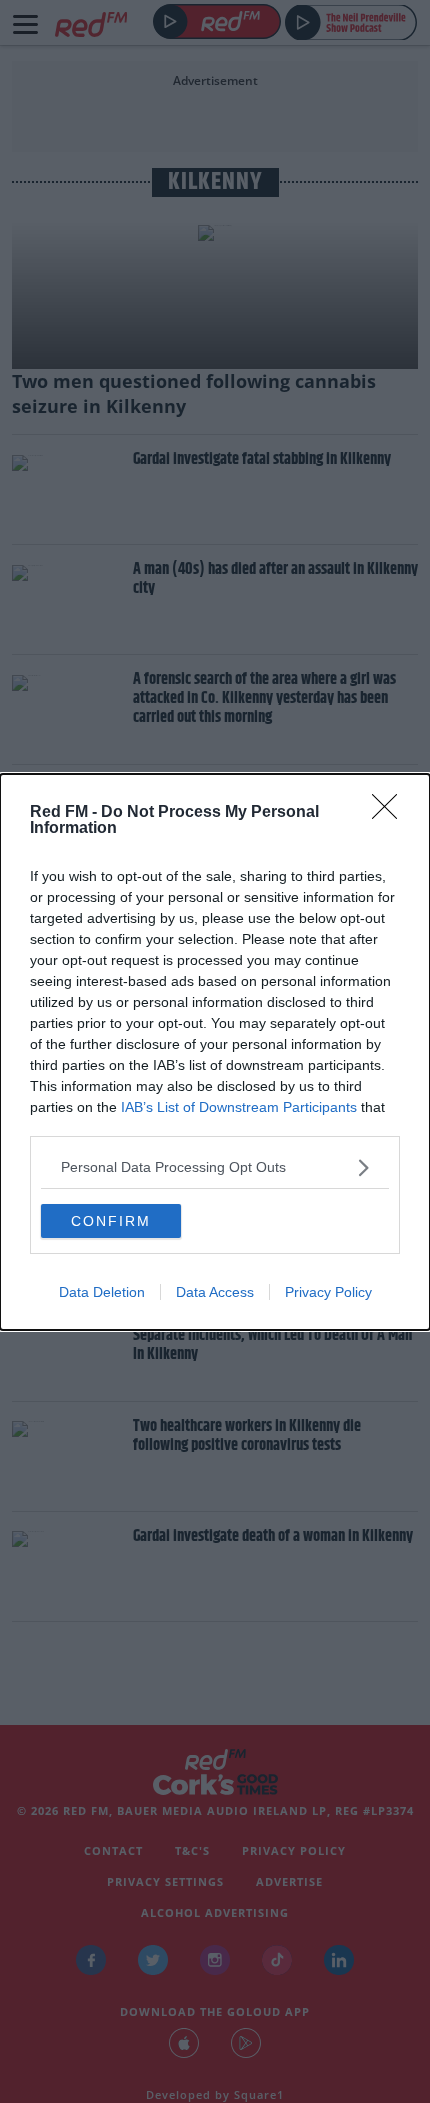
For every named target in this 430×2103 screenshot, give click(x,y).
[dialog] (215, 1052)
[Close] (391, 813)
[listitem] (215, 1167)
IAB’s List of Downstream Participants (239, 1107)
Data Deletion (102, 1292)
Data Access (215, 1292)
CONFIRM (111, 1221)
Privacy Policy (328, 1292)
